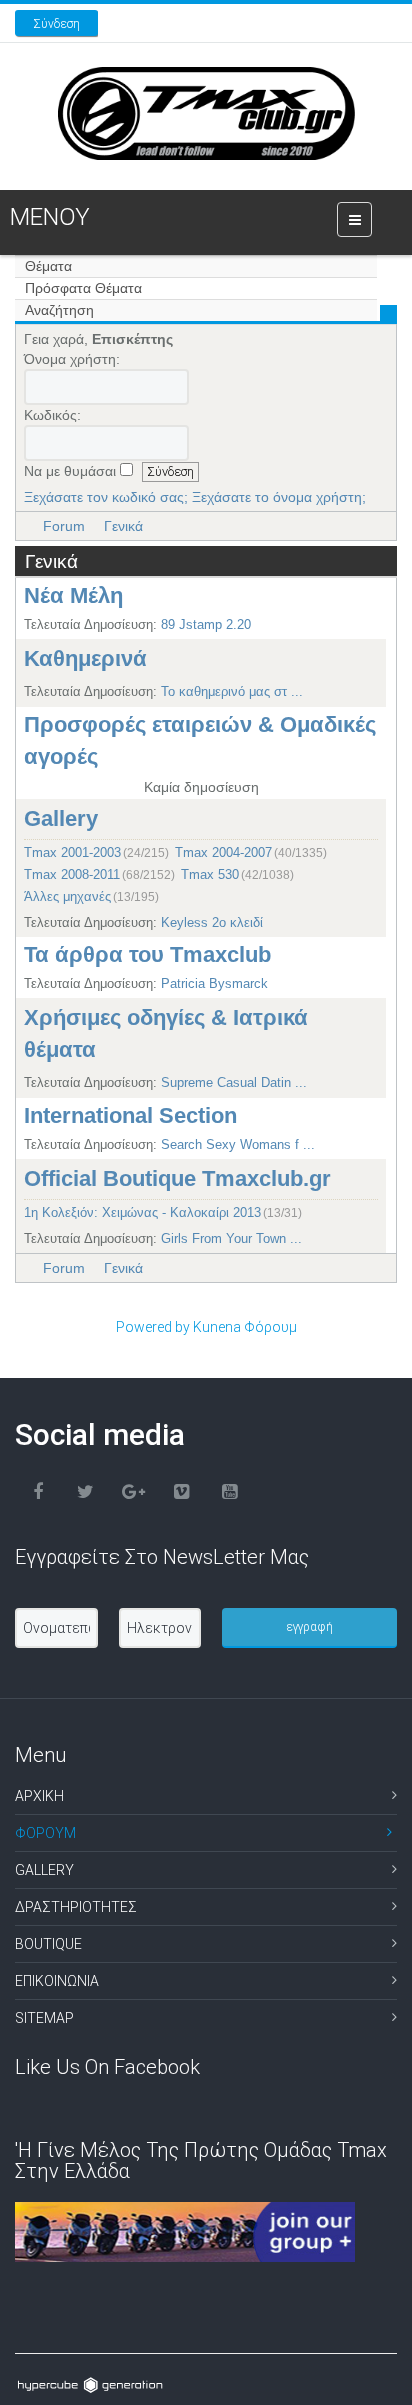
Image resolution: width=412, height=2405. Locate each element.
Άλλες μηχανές (67, 895)
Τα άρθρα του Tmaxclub (147, 954)
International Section (130, 1115)
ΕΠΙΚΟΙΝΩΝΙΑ (57, 1981)
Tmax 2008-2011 (72, 873)
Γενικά (123, 526)
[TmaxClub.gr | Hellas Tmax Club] (206, 113)
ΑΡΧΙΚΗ (39, 1796)
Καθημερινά (85, 658)
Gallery (61, 818)
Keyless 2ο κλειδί (212, 922)
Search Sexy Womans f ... (238, 1144)
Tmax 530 (210, 873)
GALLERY (44, 1870)
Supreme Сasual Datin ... (234, 1082)
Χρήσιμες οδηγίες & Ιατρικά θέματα (166, 1033)
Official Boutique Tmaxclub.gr (177, 1178)
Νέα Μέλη (73, 595)
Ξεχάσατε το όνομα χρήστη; (279, 497)
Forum (64, 526)
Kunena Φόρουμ (245, 1327)
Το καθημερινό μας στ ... (232, 691)
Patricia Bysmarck (214, 983)
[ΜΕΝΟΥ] (354, 219)
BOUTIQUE (48, 1944)
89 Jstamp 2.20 (206, 624)
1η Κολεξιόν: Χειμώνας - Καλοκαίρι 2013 (142, 1212)
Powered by (153, 1327)
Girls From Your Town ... (231, 1238)
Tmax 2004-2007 (223, 851)
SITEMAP (44, 2018)
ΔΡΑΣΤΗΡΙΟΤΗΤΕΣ (76, 1907)
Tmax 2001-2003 (72, 851)
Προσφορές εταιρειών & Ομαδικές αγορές (200, 740)
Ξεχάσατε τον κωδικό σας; (106, 497)
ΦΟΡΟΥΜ (45, 1833)
